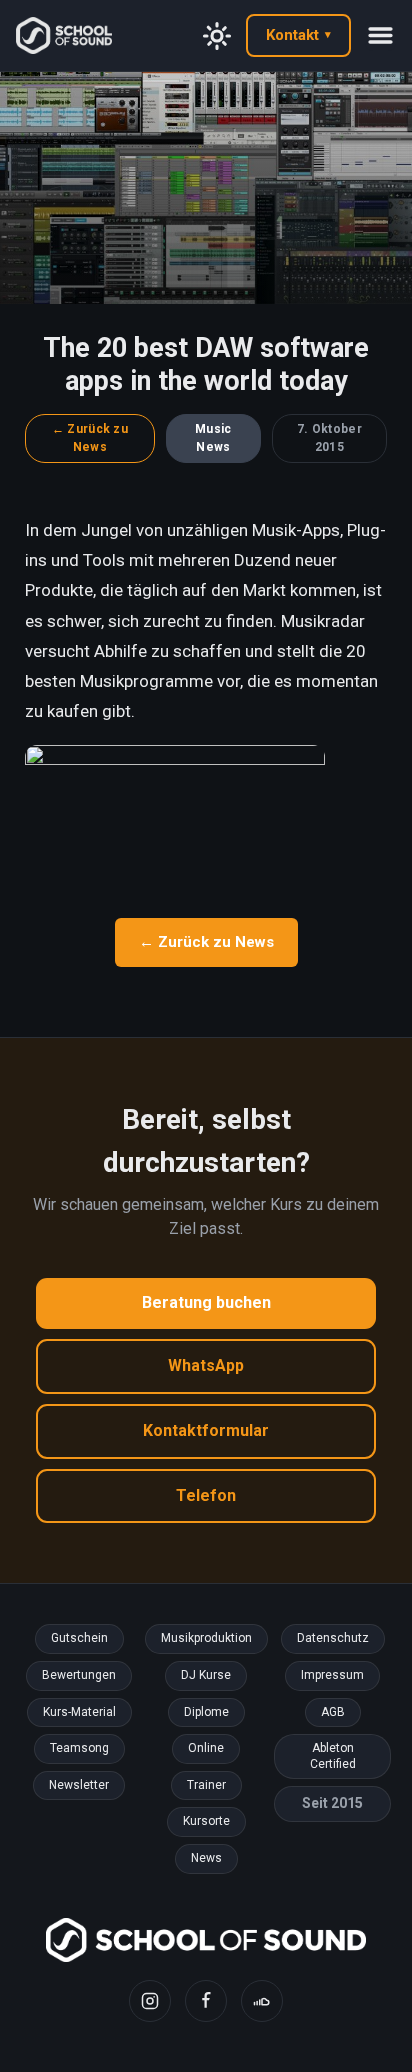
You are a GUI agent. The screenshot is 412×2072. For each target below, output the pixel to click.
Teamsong (79, 1748)
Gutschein (79, 1638)
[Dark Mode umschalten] (217, 36)
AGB (333, 1712)
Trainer (206, 1785)
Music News (213, 438)
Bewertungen (79, 1675)
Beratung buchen (206, 1302)
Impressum (332, 1675)
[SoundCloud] (262, 2001)
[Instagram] (150, 2001)
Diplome (206, 1712)
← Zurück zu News (90, 438)
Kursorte (206, 1821)
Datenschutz (333, 1638)
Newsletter (79, 1785)
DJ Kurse (206, 1675)
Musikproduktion (206, 1638)
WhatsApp (206, 1365)
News (206, 1858)
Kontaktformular (206, 1430)
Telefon (206, 1495)
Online (206, 1748)
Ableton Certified (333, 1756)
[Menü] (380, 35)
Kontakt (298, 35)
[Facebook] (206, 2001)
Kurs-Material (79, 1712)
